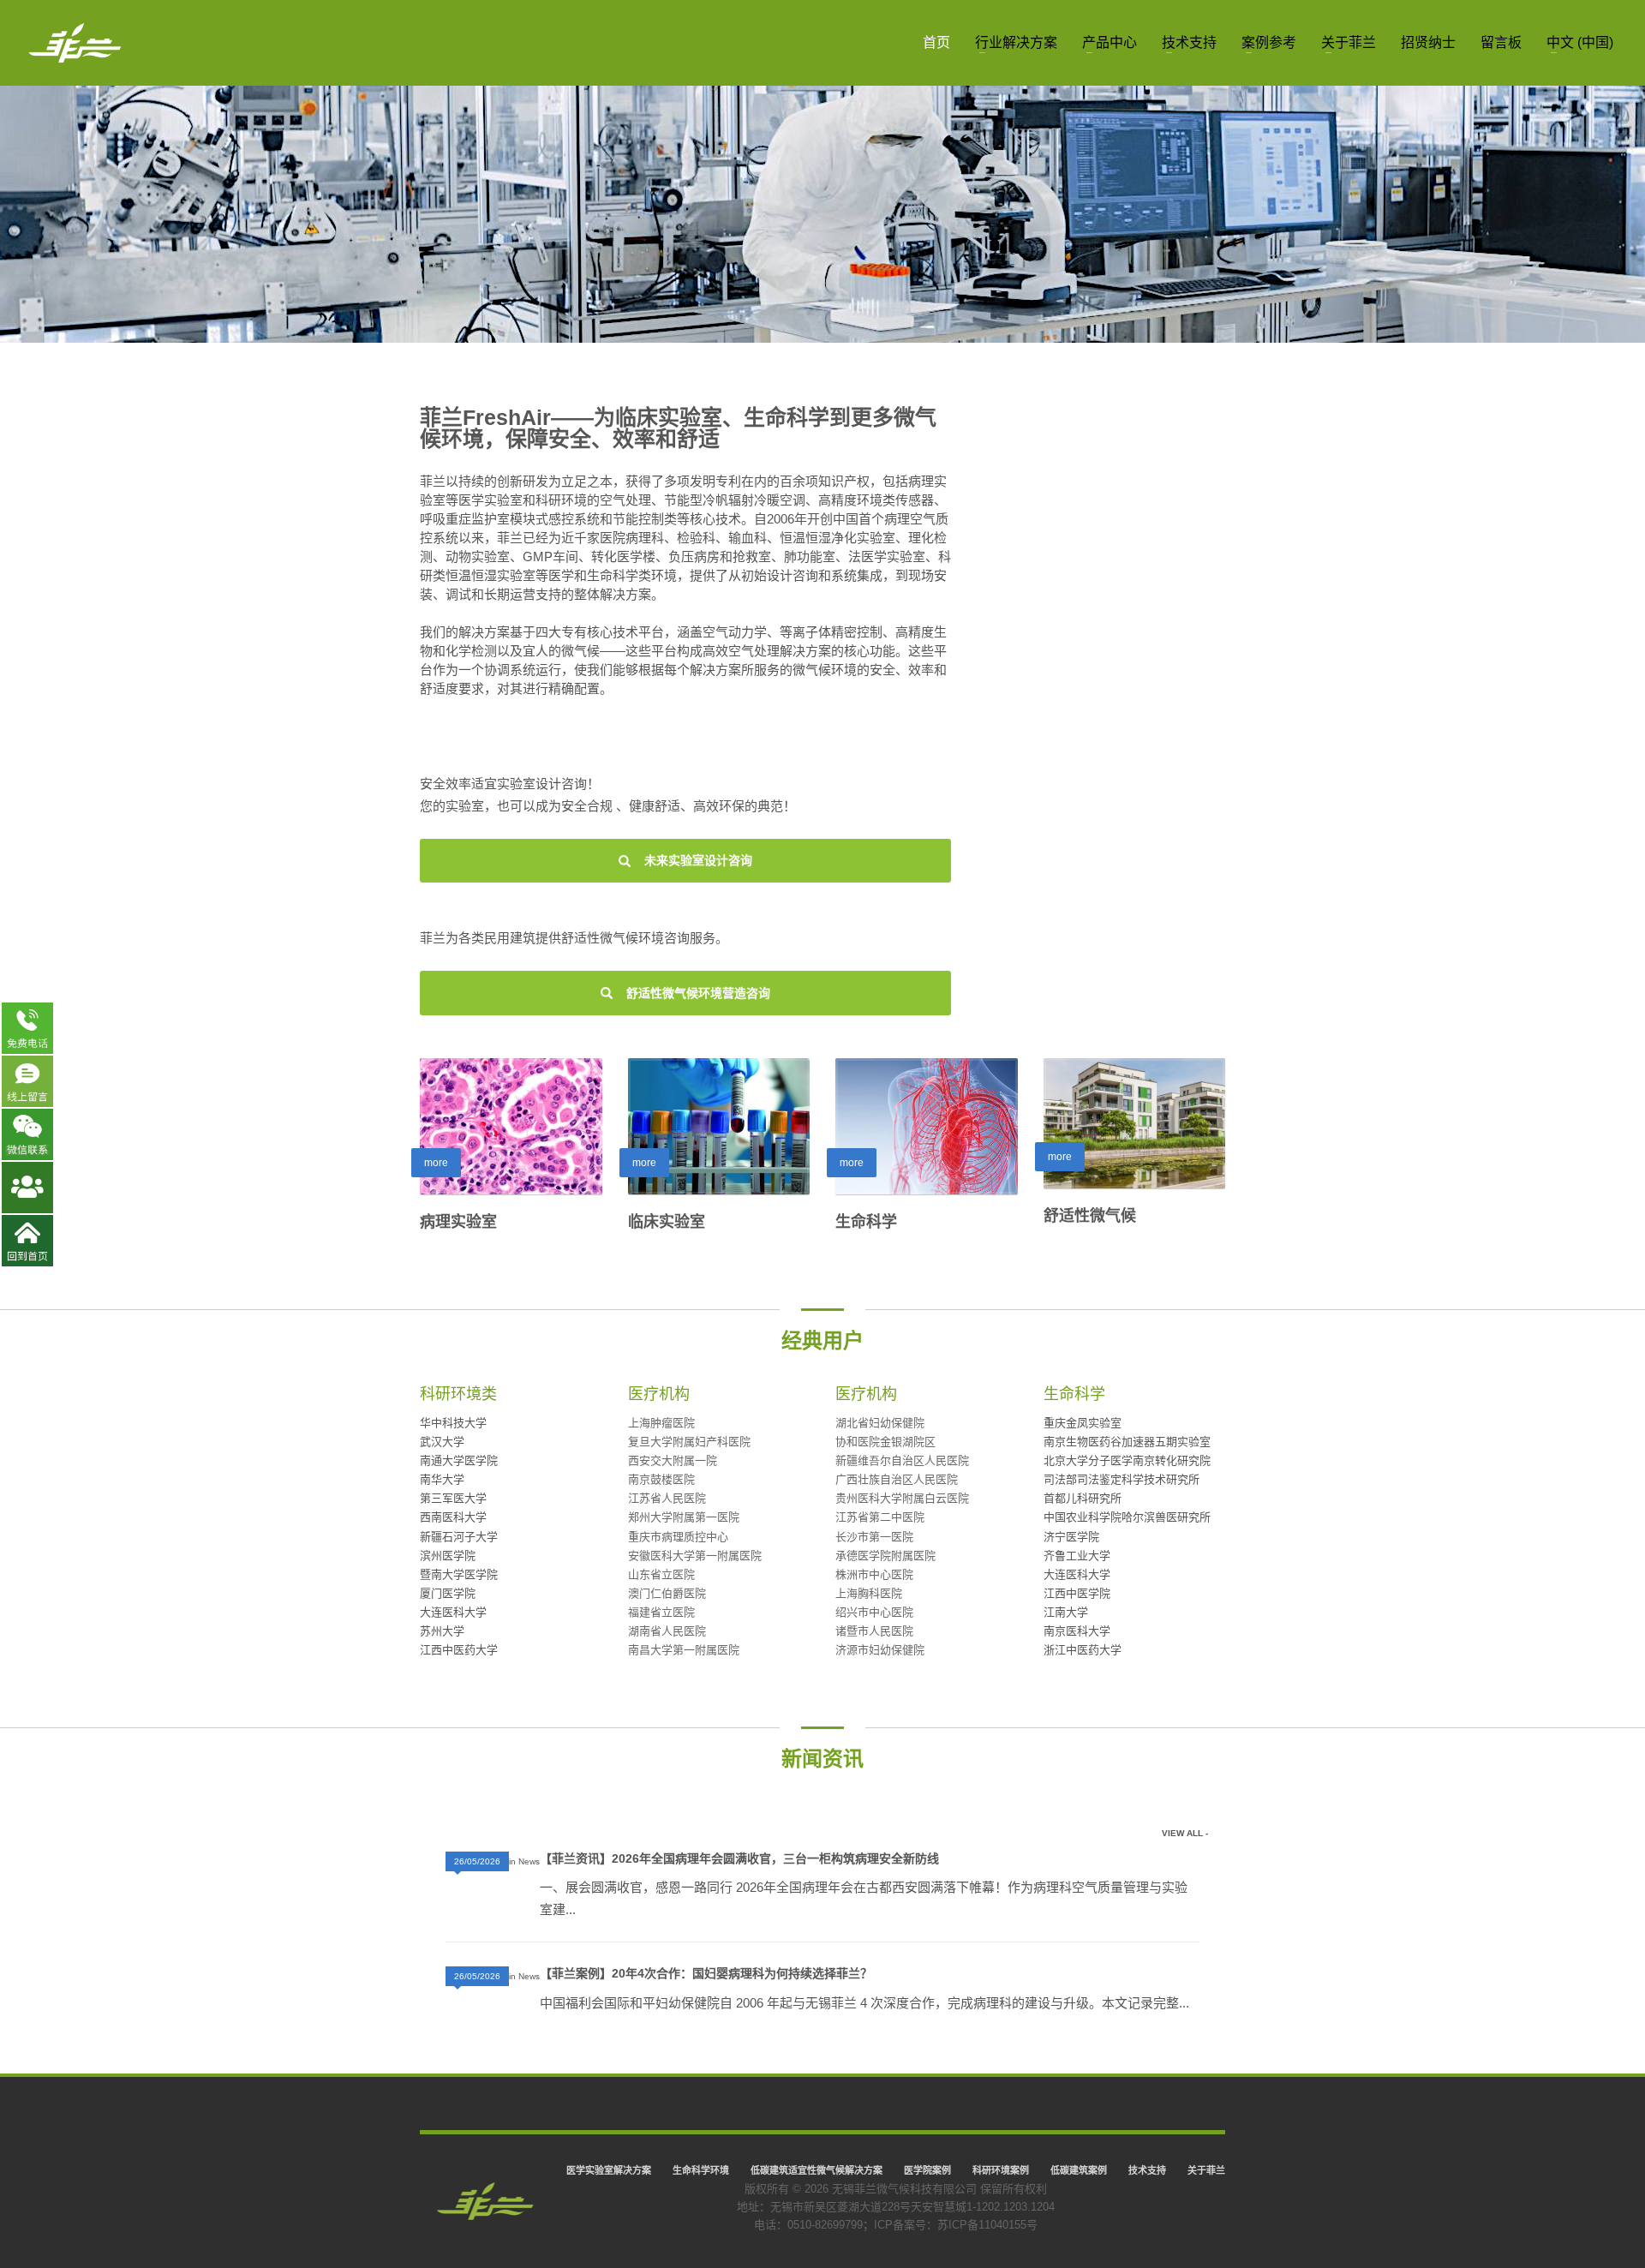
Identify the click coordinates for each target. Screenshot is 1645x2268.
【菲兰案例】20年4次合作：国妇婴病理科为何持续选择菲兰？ (706, 1973)
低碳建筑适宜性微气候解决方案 (817, 2170)
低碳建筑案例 (1079, 2170)
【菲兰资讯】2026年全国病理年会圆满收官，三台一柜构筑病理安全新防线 (739, 1858)
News (529, 1861)
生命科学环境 (701, 2170)
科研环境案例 (1001, 2170)
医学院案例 (927, 2170)
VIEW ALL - (1185, 1833)
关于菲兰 (1206, 2170)
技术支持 (1147, 2170)
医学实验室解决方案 (609, 2170)
